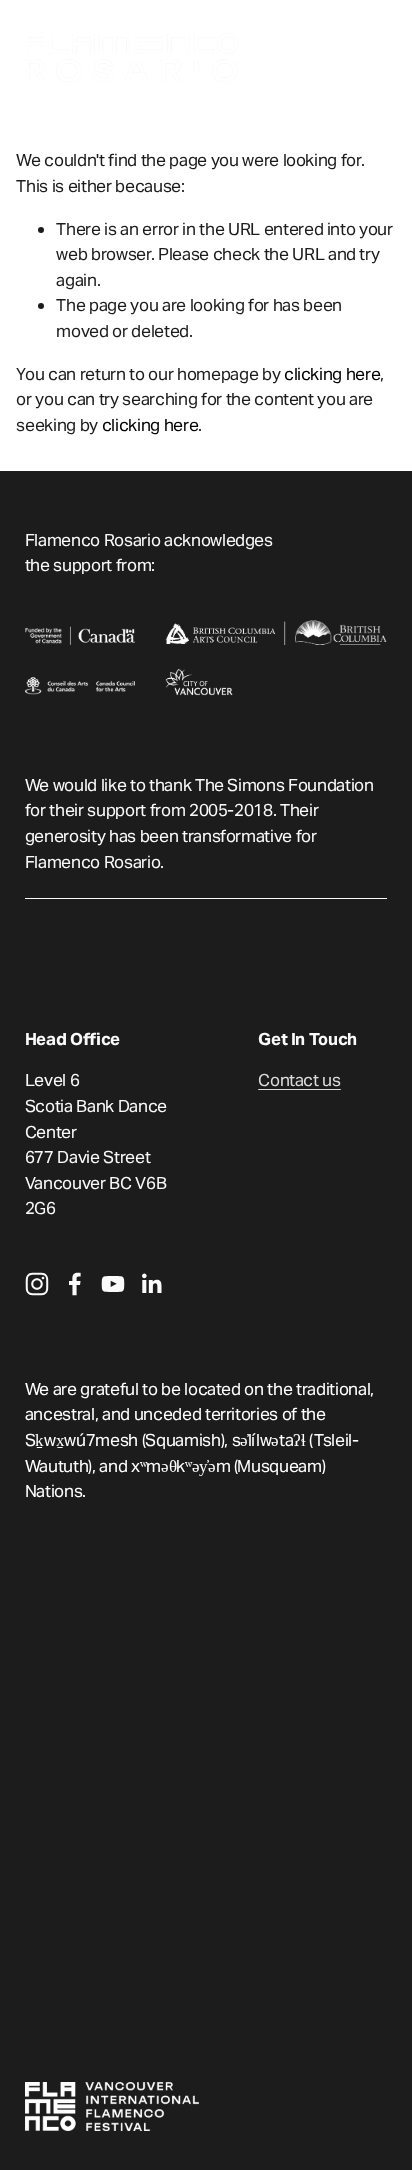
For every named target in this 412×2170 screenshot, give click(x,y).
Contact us (299, 1080)
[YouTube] (113, 1284)
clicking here (332, 374)
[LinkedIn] (151, 1284)
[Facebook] (75, 1284)
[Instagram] (37, 1284)
